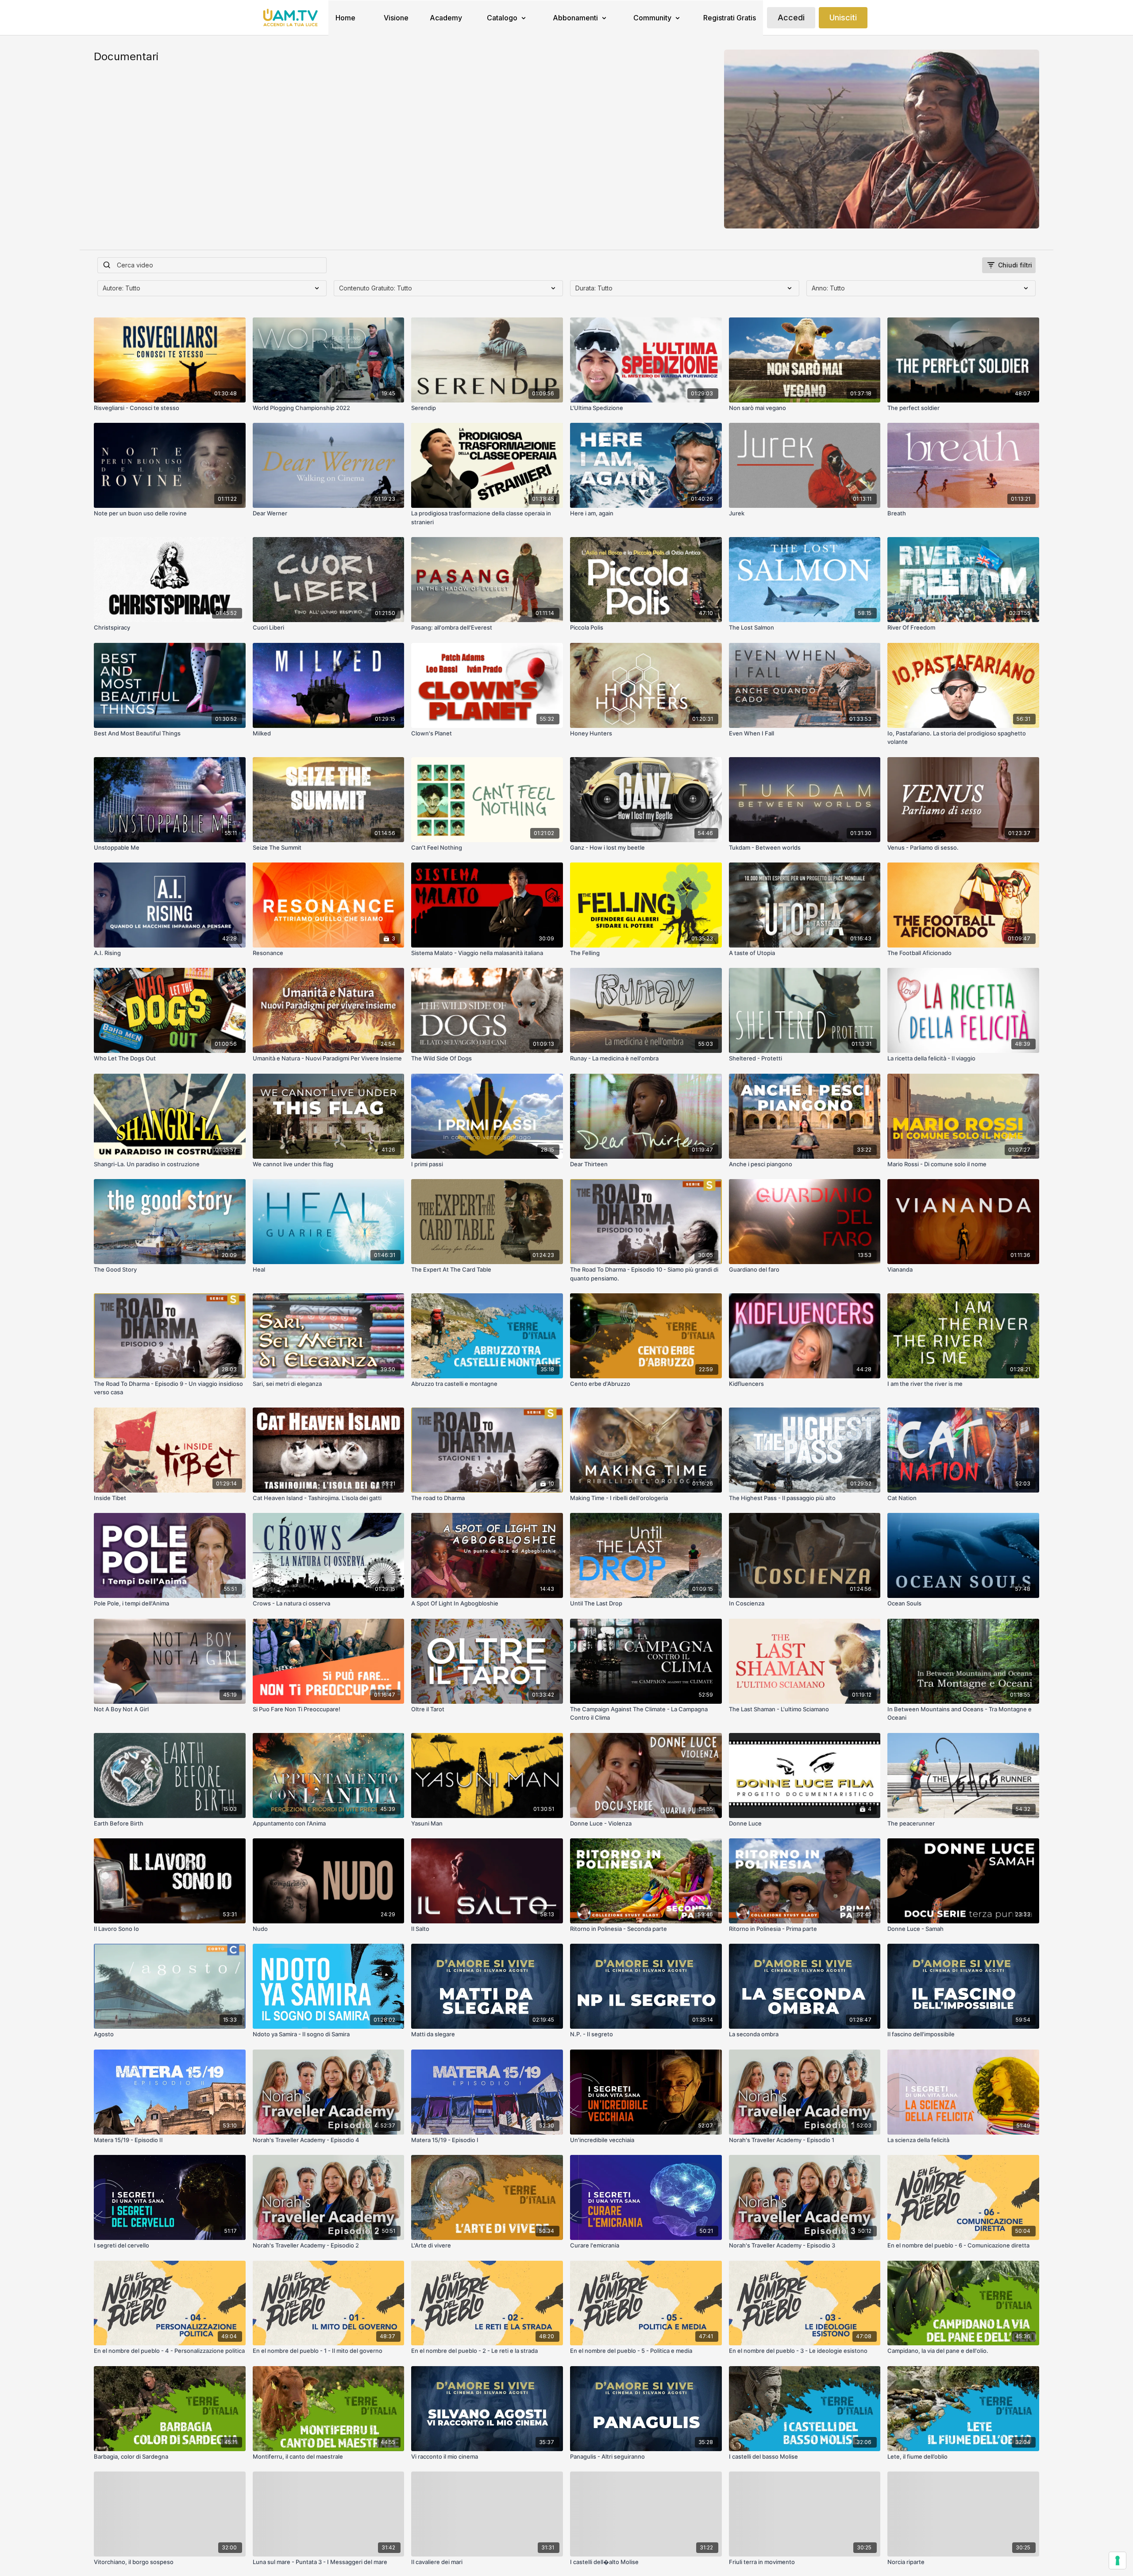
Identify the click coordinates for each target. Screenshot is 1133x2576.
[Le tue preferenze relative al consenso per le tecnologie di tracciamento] (1118, 2561)
